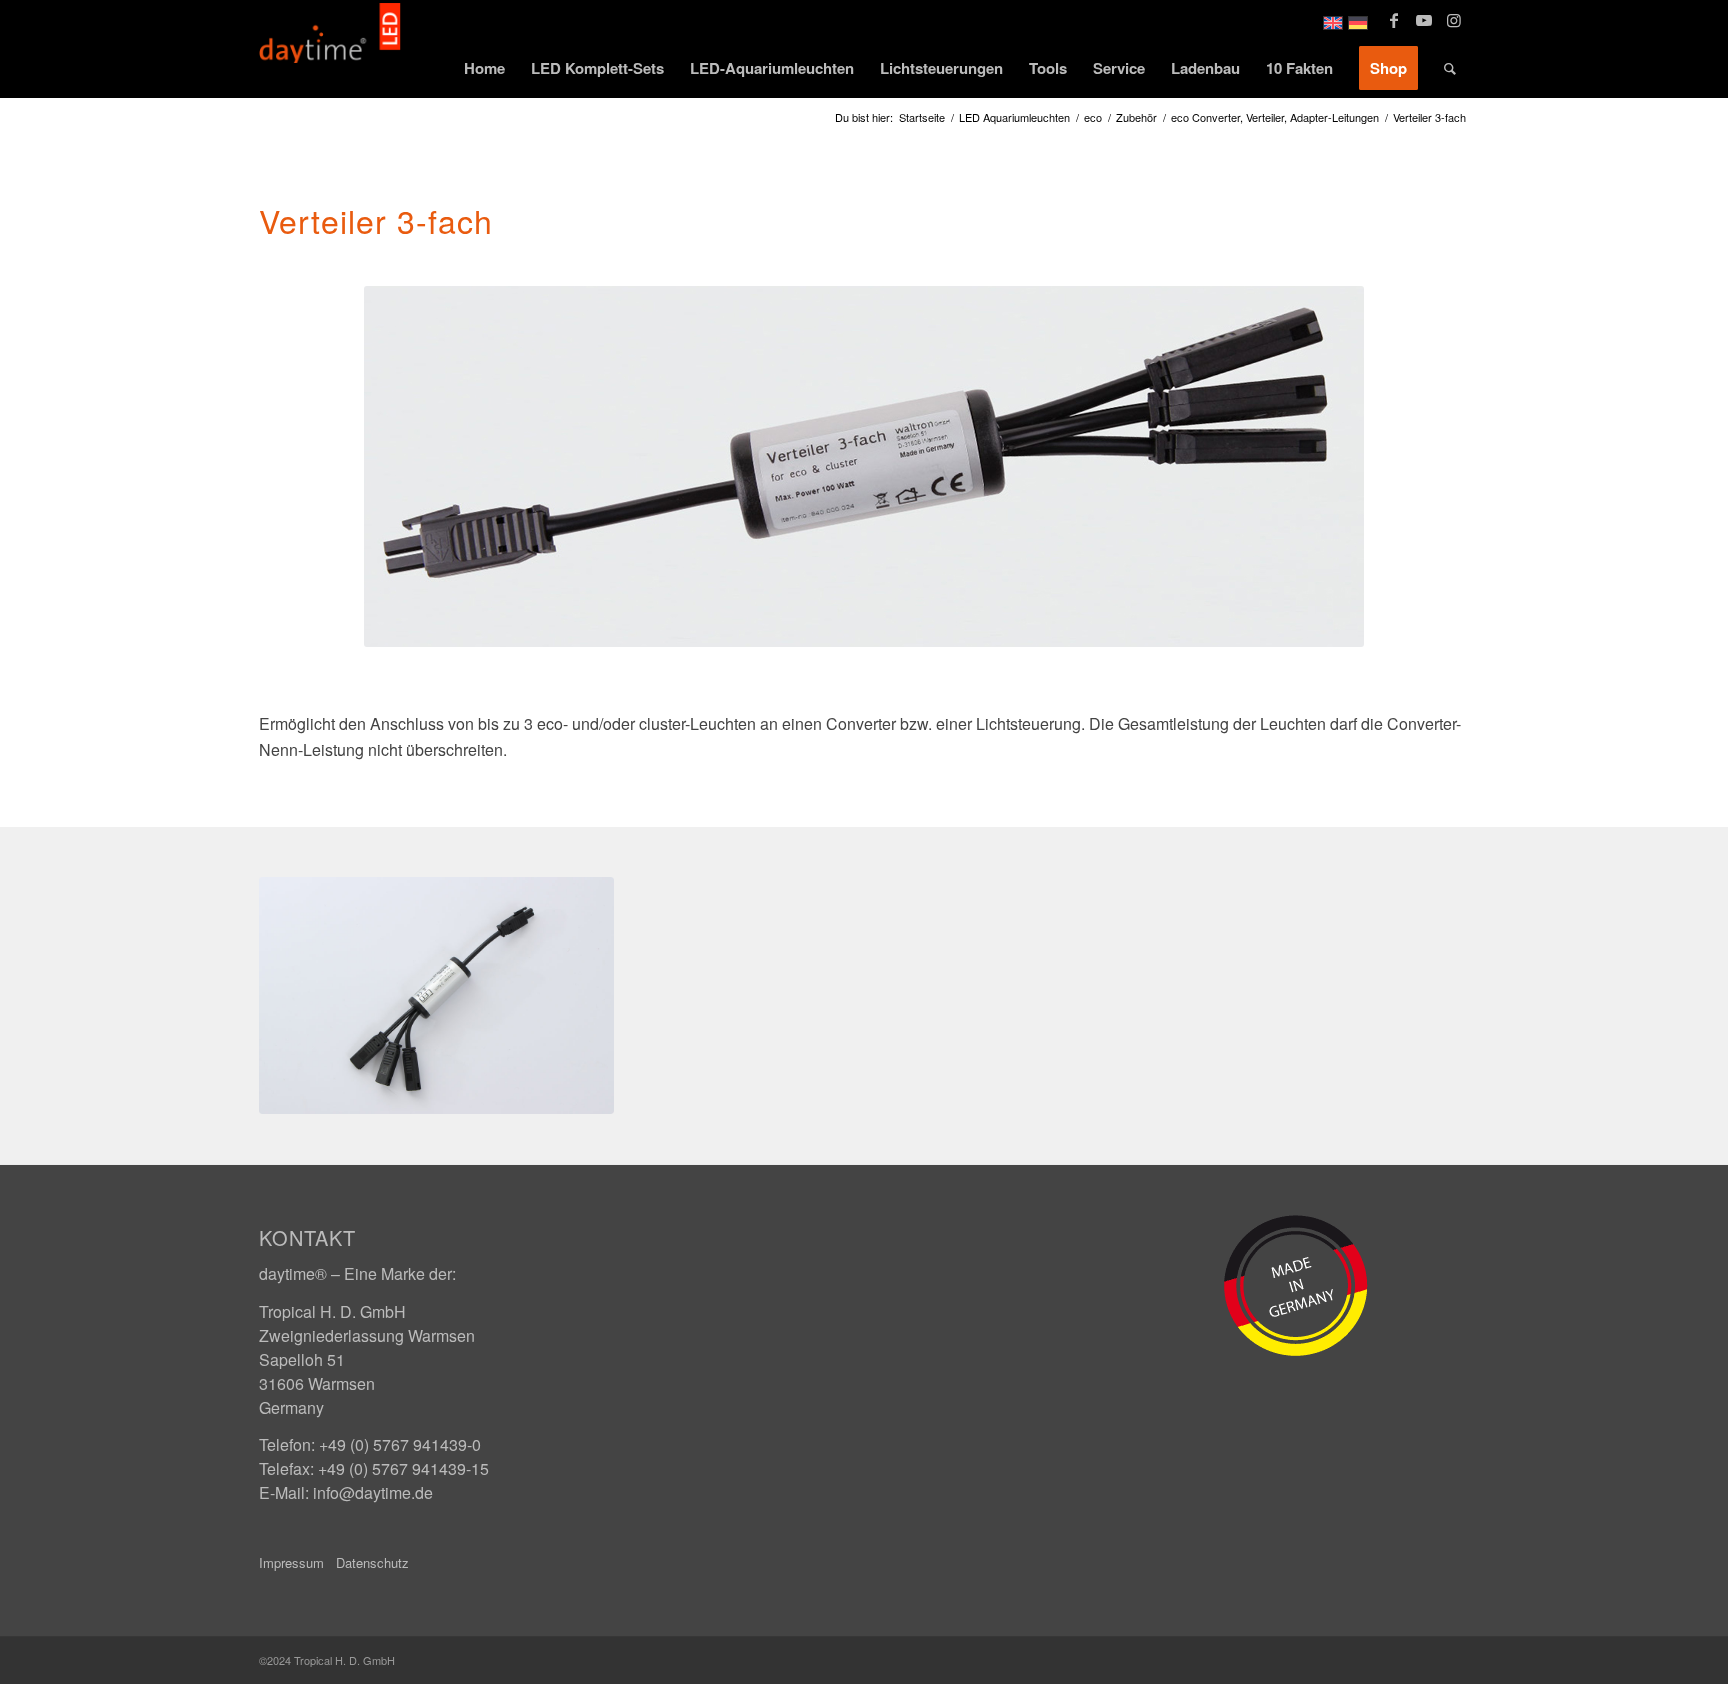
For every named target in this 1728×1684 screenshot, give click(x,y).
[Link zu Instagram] (1454, 20)
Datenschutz (372, 1562)
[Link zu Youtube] (1423, 20)
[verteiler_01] (436, 995)
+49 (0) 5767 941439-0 (400, 1444)
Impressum (291, 1562)
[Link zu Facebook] (1393, 20)
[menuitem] (484, 68)
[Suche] (1450, 68)
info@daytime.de (373, 1492)
